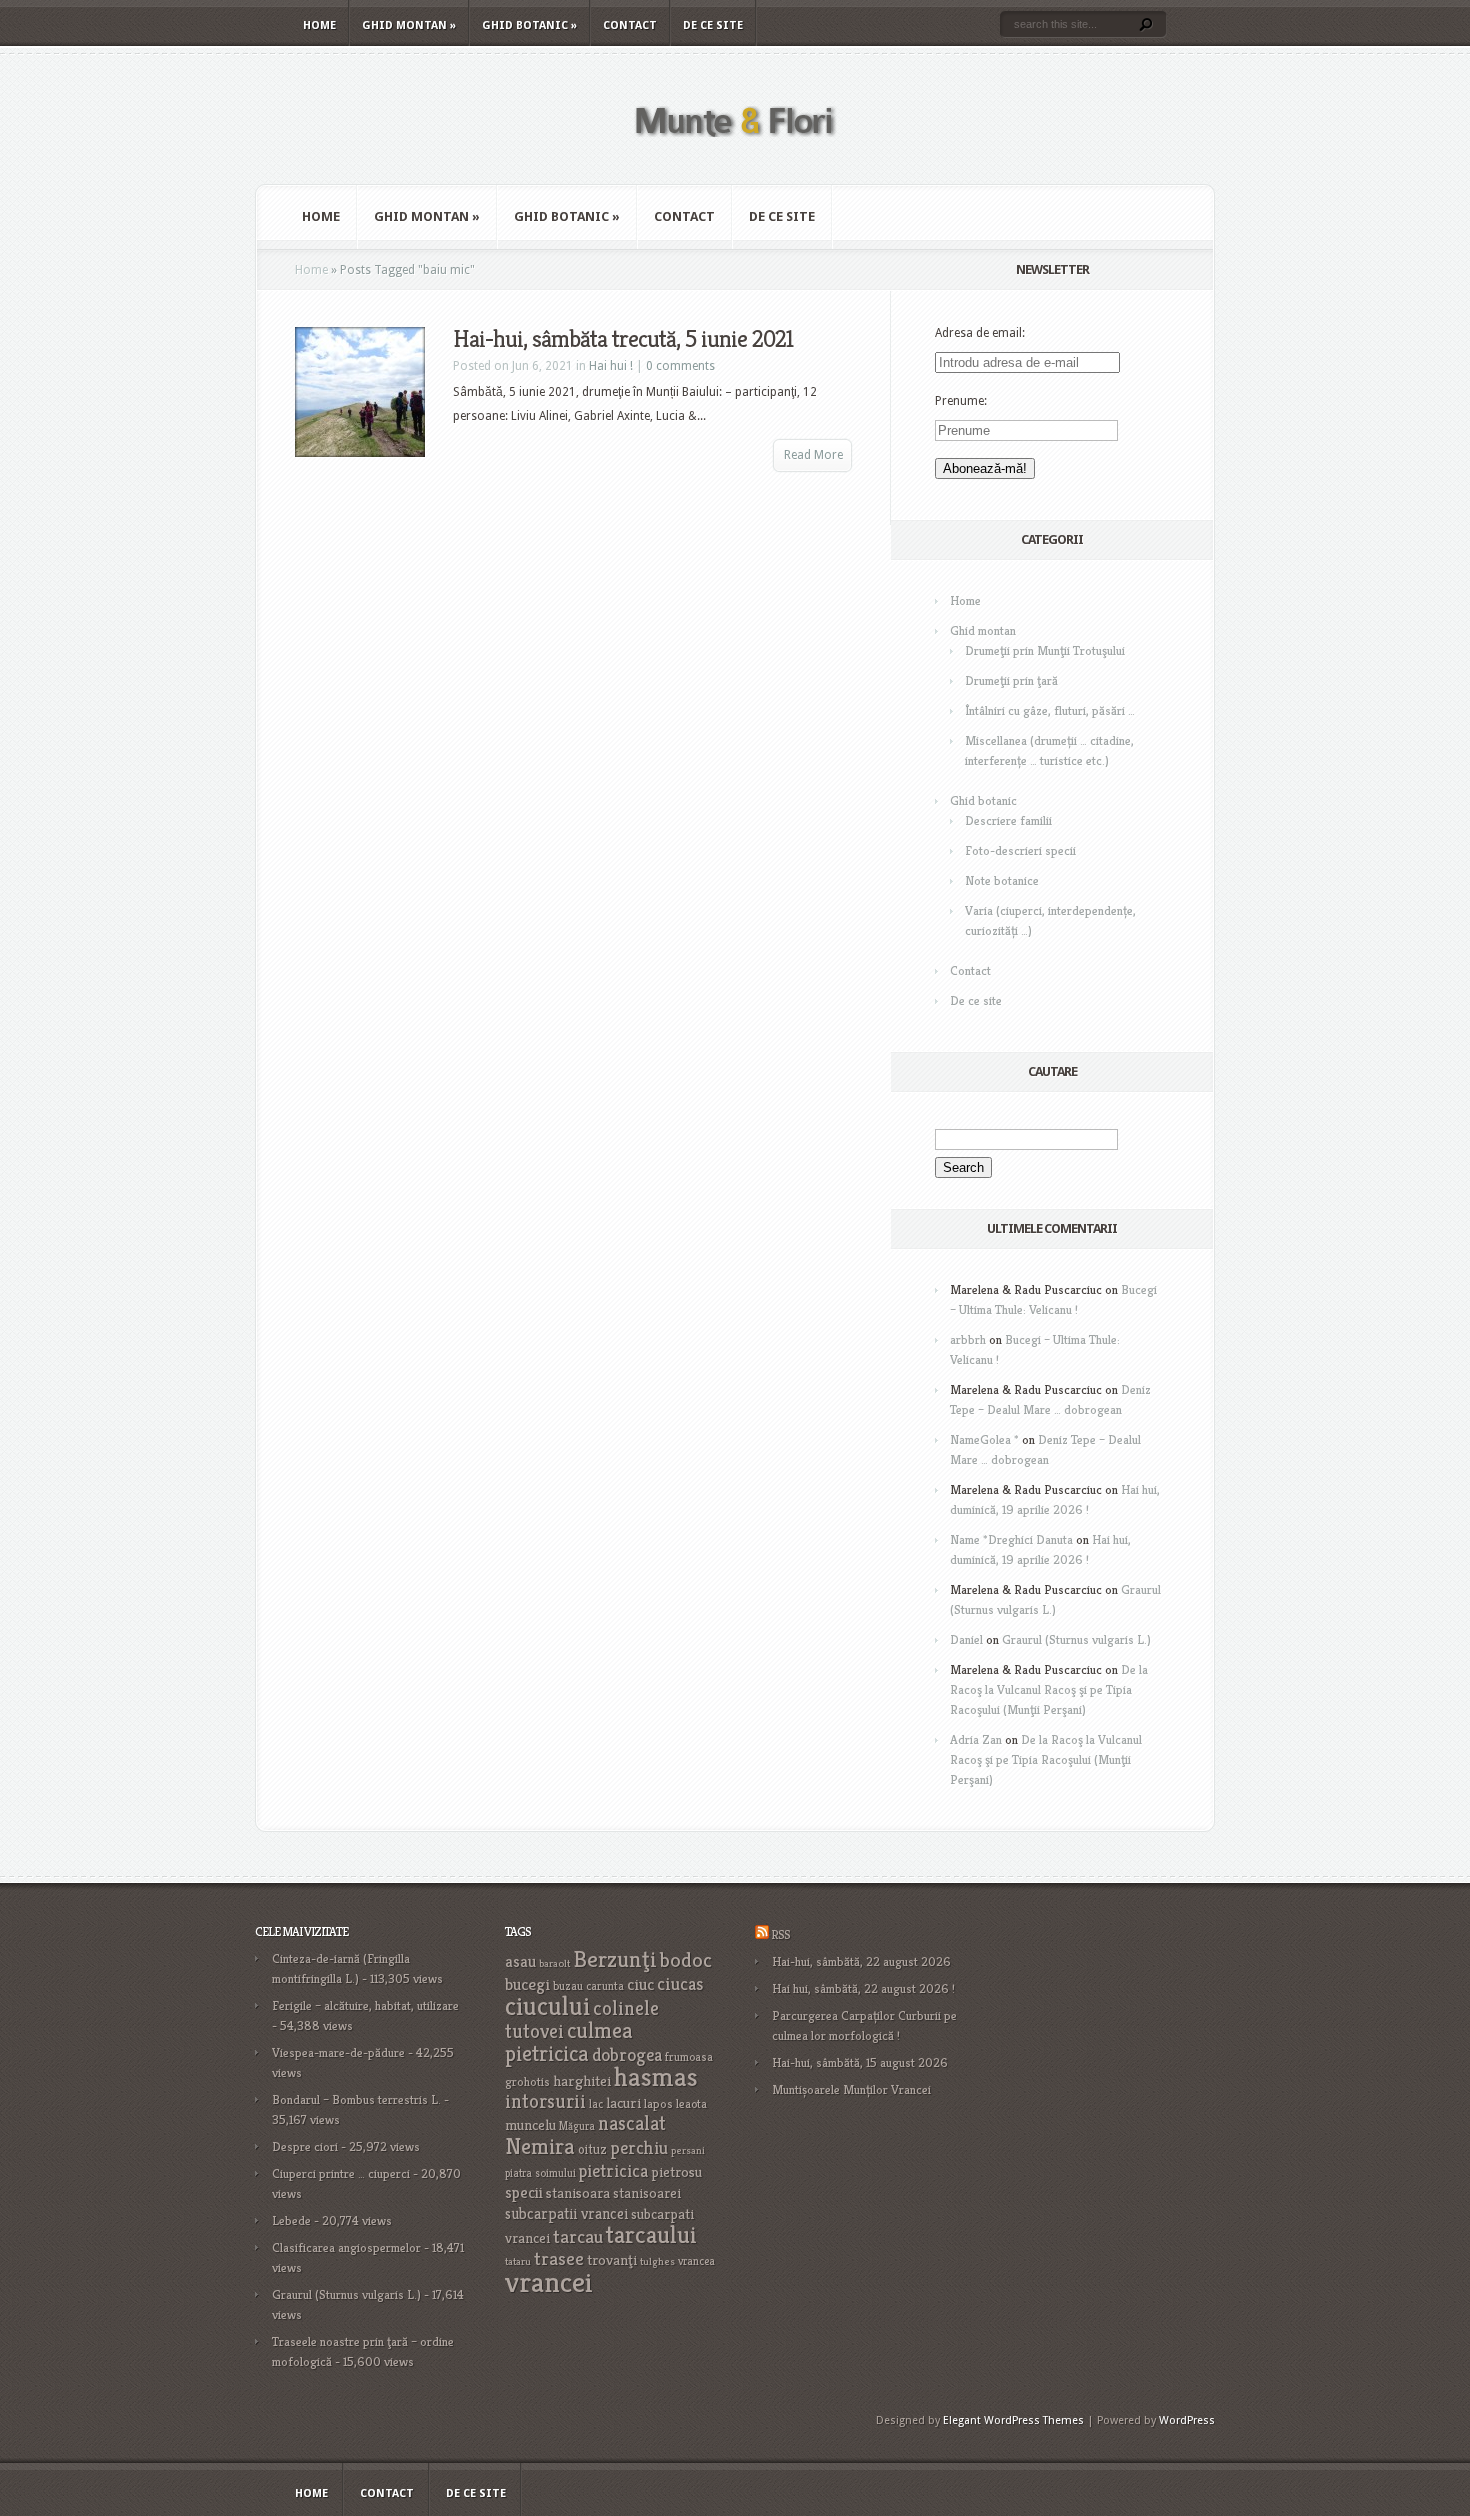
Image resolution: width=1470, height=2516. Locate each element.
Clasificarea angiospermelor (346, 2247)
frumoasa (689, 2056)
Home (319, 25)
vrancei (549, 2281)
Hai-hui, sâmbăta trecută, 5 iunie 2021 (623, 339)
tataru (518, 2261)
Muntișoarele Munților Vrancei (851, 2089)
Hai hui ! (611, 366)
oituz (592, 2149)
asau (520, 1961)
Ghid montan (409, 25)
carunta (605, 1985)
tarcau (578, 2236)
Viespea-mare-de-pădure (338, 2052)
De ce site (713, 25)
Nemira (540, 2146)
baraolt (554, 1963)
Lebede (291, 2220)
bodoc (686, 1960)
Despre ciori (305, 2146)
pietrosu (676, 2172)
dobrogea (627, 2054)
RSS (780, 1934)
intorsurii (545, 2101)
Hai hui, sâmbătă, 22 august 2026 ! (863, 1988)
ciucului (547, 2006)
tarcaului (651, 2234)
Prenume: (961, 401)
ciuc (640, 1984)
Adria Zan (976, 1739)
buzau (568, 1985)
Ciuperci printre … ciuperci (341, 2173)
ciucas (680, 1983)
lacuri (623, 2102)
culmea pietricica (569, 2042)
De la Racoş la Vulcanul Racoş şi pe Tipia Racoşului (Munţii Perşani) (1049, 1689)
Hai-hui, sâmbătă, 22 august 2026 (861, 1961)
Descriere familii (1008, 820)
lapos (658, 2104)
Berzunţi (615, 1959)
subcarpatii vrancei (566, 2213)
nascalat (632, 2123)
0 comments (680, 366)
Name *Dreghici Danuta (1011, 1539)
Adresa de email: (980, 333)
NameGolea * (984, 1439)
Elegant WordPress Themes (1013, 2420)
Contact (630, 25)
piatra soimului (540, 2173)
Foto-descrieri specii (1020, 850)
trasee (559, 2258)
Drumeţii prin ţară (1011, 680)
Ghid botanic (529, 25)
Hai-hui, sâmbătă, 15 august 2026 (860, 2062)
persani (688, 2150)
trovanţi (612, 2260)
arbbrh (968, 1339)
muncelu (530, 2124)
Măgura (577, 2126)
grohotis (527, 2082)
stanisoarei (647, 2193)
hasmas (656, 2077)
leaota (691, 2103)
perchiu (639, 2148)
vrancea (696, 2261)
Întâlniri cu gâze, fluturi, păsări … (1050, 710)
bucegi (527, 1984)
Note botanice (1002, 880)
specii (524, 2192)
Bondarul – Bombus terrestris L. (356, 2099)
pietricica (613, 2171)
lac (596, 2104)
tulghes (657, 2261)
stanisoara (578, 2193)
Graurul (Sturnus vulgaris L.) (1076, 1639)
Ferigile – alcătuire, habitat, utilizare (365, 2005)
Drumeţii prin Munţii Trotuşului (1045, 650)
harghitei (582, 2080)
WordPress (1187, 2420)
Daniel (966, 1639)
